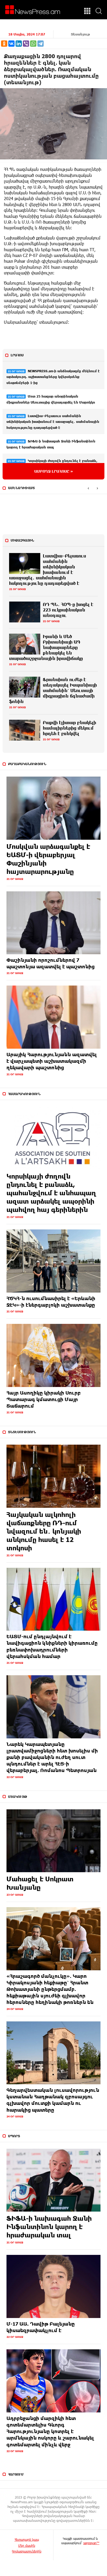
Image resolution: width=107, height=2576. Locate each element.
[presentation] (88, 488)
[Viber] (26, 44)
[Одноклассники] (4, 44)
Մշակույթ (18, 1797)
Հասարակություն (24, 1094)
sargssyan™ (91, 2543)
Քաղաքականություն (27, 764)
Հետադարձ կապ (27, 2539)
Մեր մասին (27, 2545)
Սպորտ (14, 2136)
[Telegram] (41, 44)
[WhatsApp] (33, 44)
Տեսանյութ (80, 34)
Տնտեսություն (22, 1432)
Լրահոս (17, 355)
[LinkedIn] (19, 44)
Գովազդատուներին (27, 2551)
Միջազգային (22, 540)
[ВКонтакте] (11, 44)
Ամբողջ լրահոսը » (54, 471)
